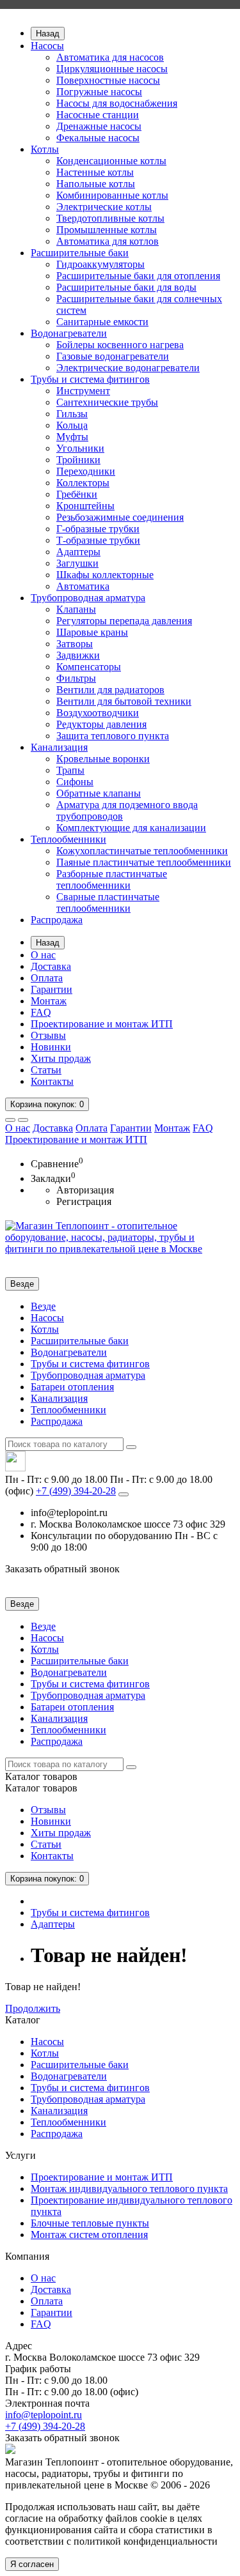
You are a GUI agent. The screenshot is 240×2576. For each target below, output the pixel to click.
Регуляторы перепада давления (124, 621)
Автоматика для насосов (110, 57)
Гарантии (52, 989)
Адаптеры (78, 552)
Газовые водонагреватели (113, 356)
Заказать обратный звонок (62, 1569)
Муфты (72, 437)
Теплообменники (68, 839)
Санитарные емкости (102, 322)
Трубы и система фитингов (90, 379)
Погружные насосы (99, 92)
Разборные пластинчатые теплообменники (112, 879)
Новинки (51, 1047)
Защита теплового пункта (113, 736)
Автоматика (83, 586)
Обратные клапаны (99, 793)
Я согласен (32, 2564)
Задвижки (78, 655)
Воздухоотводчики (98, 713)
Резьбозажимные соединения (120, 517)
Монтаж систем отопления (89, 2235)
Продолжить (33, 2008)
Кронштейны (85, 506)
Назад (48, 34)
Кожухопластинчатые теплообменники (142, 851)
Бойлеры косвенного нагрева (120, 345)
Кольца (72, 425)
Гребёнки (77, 494)
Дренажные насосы (99, 126)
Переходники (86, 471)
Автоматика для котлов (108, 241)
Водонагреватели (69, 333)
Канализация (59, 747)
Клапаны (76, 609)
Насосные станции (98, 115)
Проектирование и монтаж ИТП (102, 1024)
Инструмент (83, 391)
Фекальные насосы (98, 138)
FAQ (41, 1012)
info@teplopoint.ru (44, 2415)
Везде (43, 1306)
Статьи (46, 1070)
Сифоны (75, 782)
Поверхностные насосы (108, 80)
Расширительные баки (80, 253)
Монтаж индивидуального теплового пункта (129, 2189)
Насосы (47, 46)
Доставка (51, 966)
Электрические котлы (104, 207)
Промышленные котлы (107, 230)
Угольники (80, 448)
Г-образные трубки (98, 529)
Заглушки (77, 563)
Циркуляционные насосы (112, 69)
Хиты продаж (61, 1058)
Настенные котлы (95, 172)
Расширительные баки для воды (126, 287)
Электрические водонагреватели (128, 368)
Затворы (75, 644)
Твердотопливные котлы (110, 218)
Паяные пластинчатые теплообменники (144, 862)
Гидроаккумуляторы (100, 264)
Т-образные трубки (98, 540)
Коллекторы (83, 483)
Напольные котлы (96, 184)
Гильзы (72, 414)
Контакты (52, 1081)
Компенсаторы (89, 667)
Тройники (78, 460)
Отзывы (48, 1035)
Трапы (70, 770)
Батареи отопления (72, 1387)
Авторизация (85, 1190)
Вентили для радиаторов (110, 690)
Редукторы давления (101, 724)
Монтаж (49, 1001)
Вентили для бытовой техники (124, 701)
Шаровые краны (92, 632)
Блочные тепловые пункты (90, 2223)
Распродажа (57, 920)
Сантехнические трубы (107, 402)
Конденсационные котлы (111, 161)
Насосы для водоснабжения (117, 103)
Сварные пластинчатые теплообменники (108, 902)
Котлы (45, 149)
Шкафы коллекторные (105, 575)
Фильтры (76, 678)
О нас (43, 955)
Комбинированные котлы (112, 195)
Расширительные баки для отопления (138, 276)
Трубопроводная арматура (88, 598)
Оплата (47, 978)
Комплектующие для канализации (131, 828)
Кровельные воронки (103, 759)
